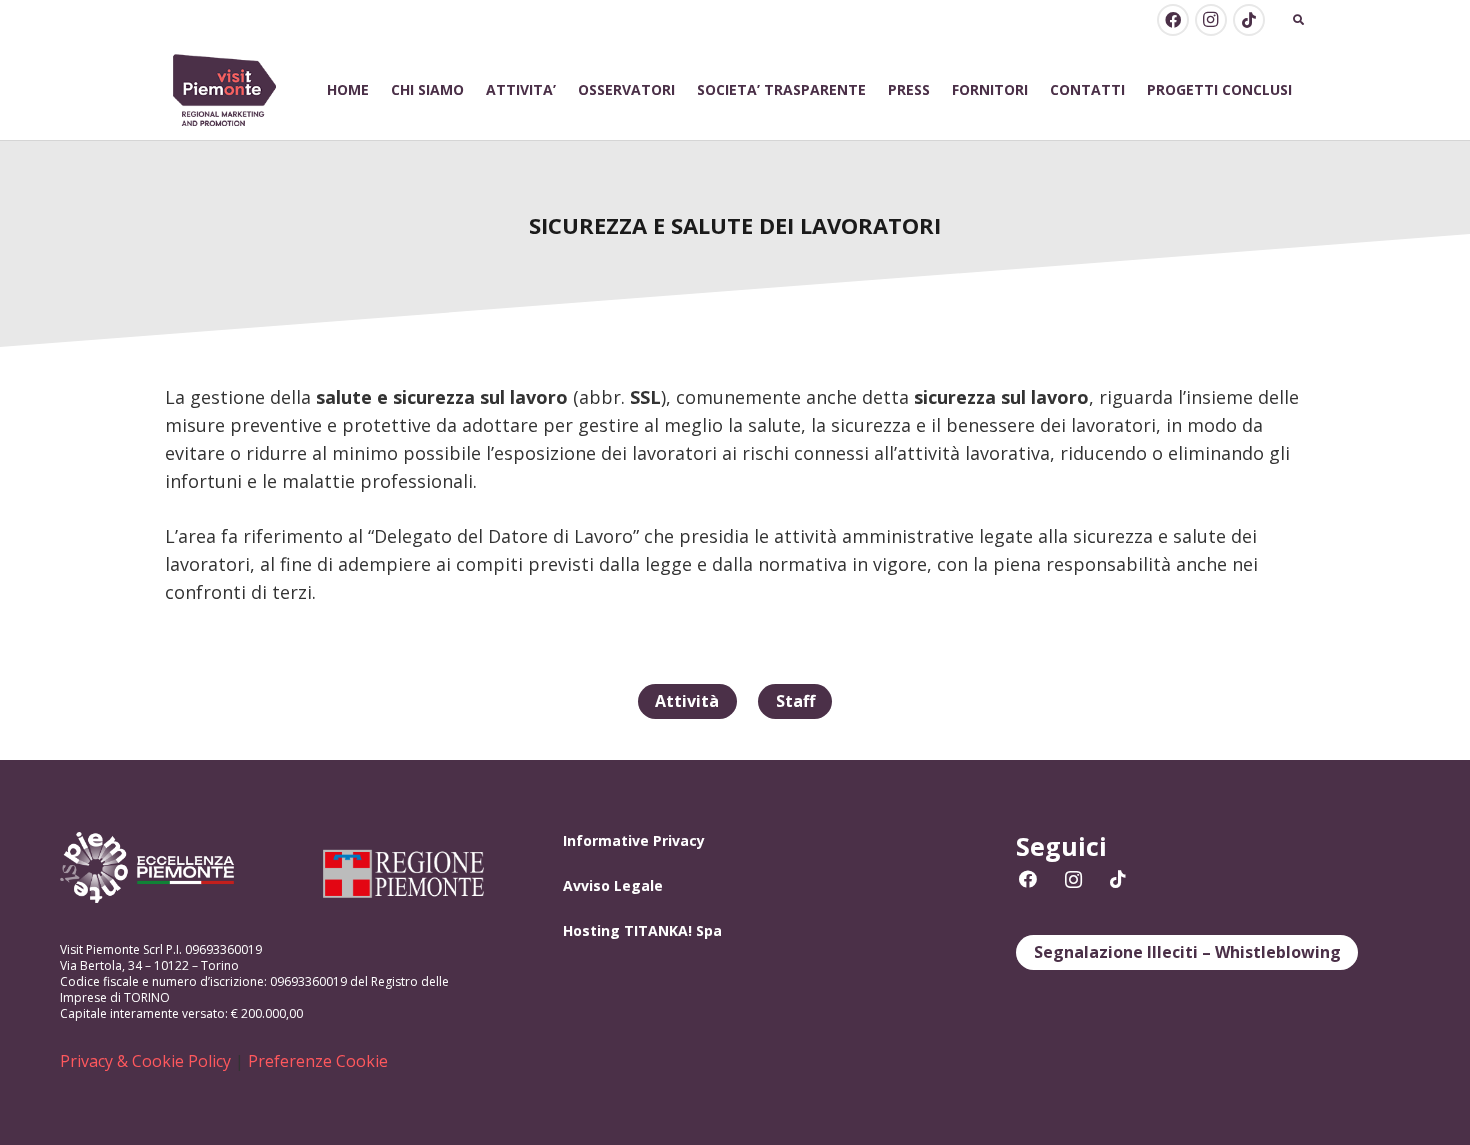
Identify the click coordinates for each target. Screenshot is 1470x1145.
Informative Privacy (634, 840)
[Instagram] (1211, 20)
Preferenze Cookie (318, 1061)
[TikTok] (1249, 20)
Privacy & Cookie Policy (145, 1061)
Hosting (591, 930)
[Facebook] (1173, 20)
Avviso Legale (613, 885)
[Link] (225, 90)
